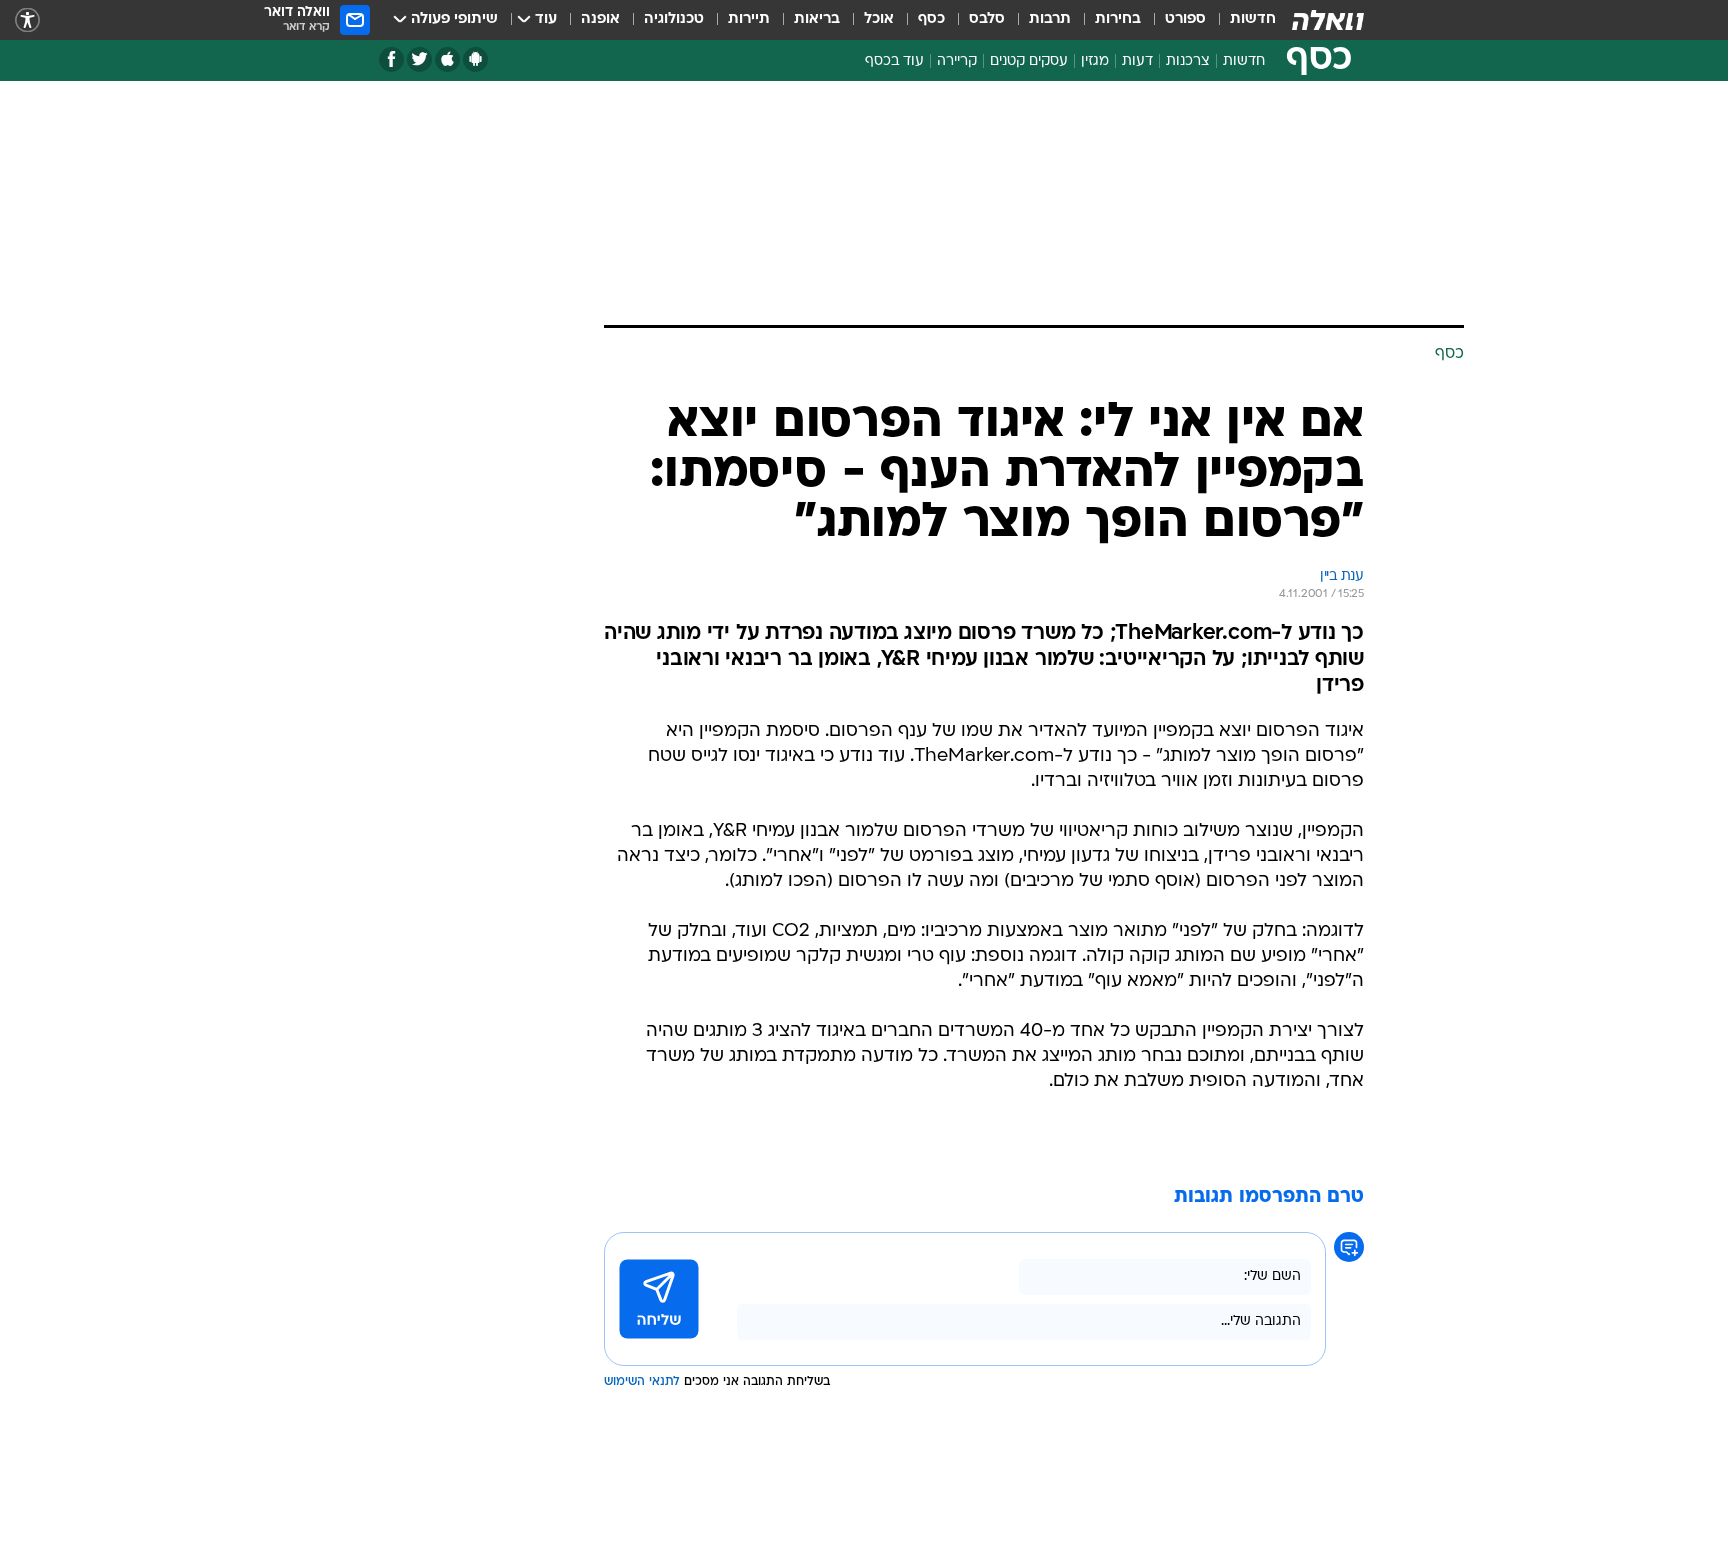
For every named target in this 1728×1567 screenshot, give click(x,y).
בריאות (817, 19)
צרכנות (1188, 61)
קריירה (957, 61)
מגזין (1095, 61)
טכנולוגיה (674, 19)
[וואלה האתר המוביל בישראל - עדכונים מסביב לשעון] (1328, 20)
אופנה (600, 19)
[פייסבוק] (391, 59)
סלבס (987, 19)
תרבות (1050, 19)
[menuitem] (1241, 20)
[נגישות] (27, 20)
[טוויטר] (419, 59)
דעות (1137, 61)
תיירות (749, 19)
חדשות (1253, 19)
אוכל (879, 19)
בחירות (1118, 19)
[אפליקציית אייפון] (447, 59)
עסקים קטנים (1029, 61)
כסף (931, 19)
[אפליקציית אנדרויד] (475, 59)
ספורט (1185, 19)
